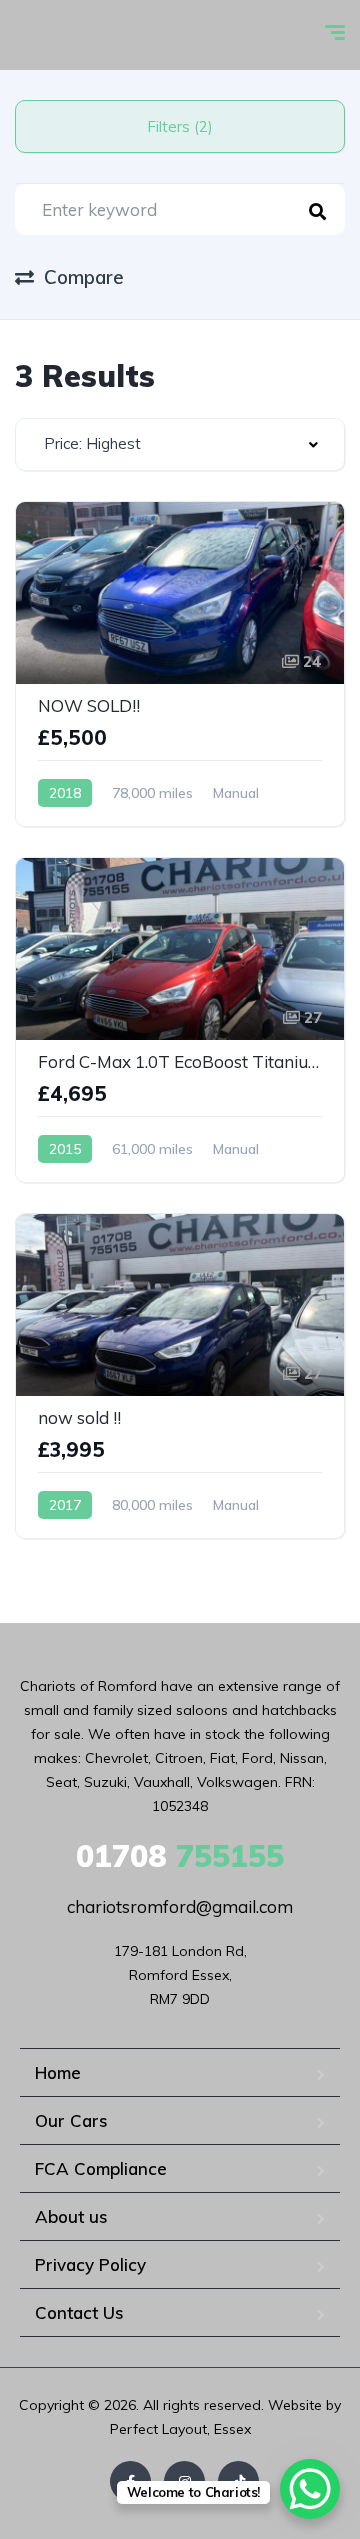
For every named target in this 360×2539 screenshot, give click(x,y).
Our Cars (71, 2120)
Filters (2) (180, 126)
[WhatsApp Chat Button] (310, 2489)
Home (58, 2072)
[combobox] (180, 444)
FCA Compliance (101, 2168)
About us (71, 2216)
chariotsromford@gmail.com (180, 1906)
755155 (180, 1856)
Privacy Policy (90, 2264)
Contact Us (79, 2312)
